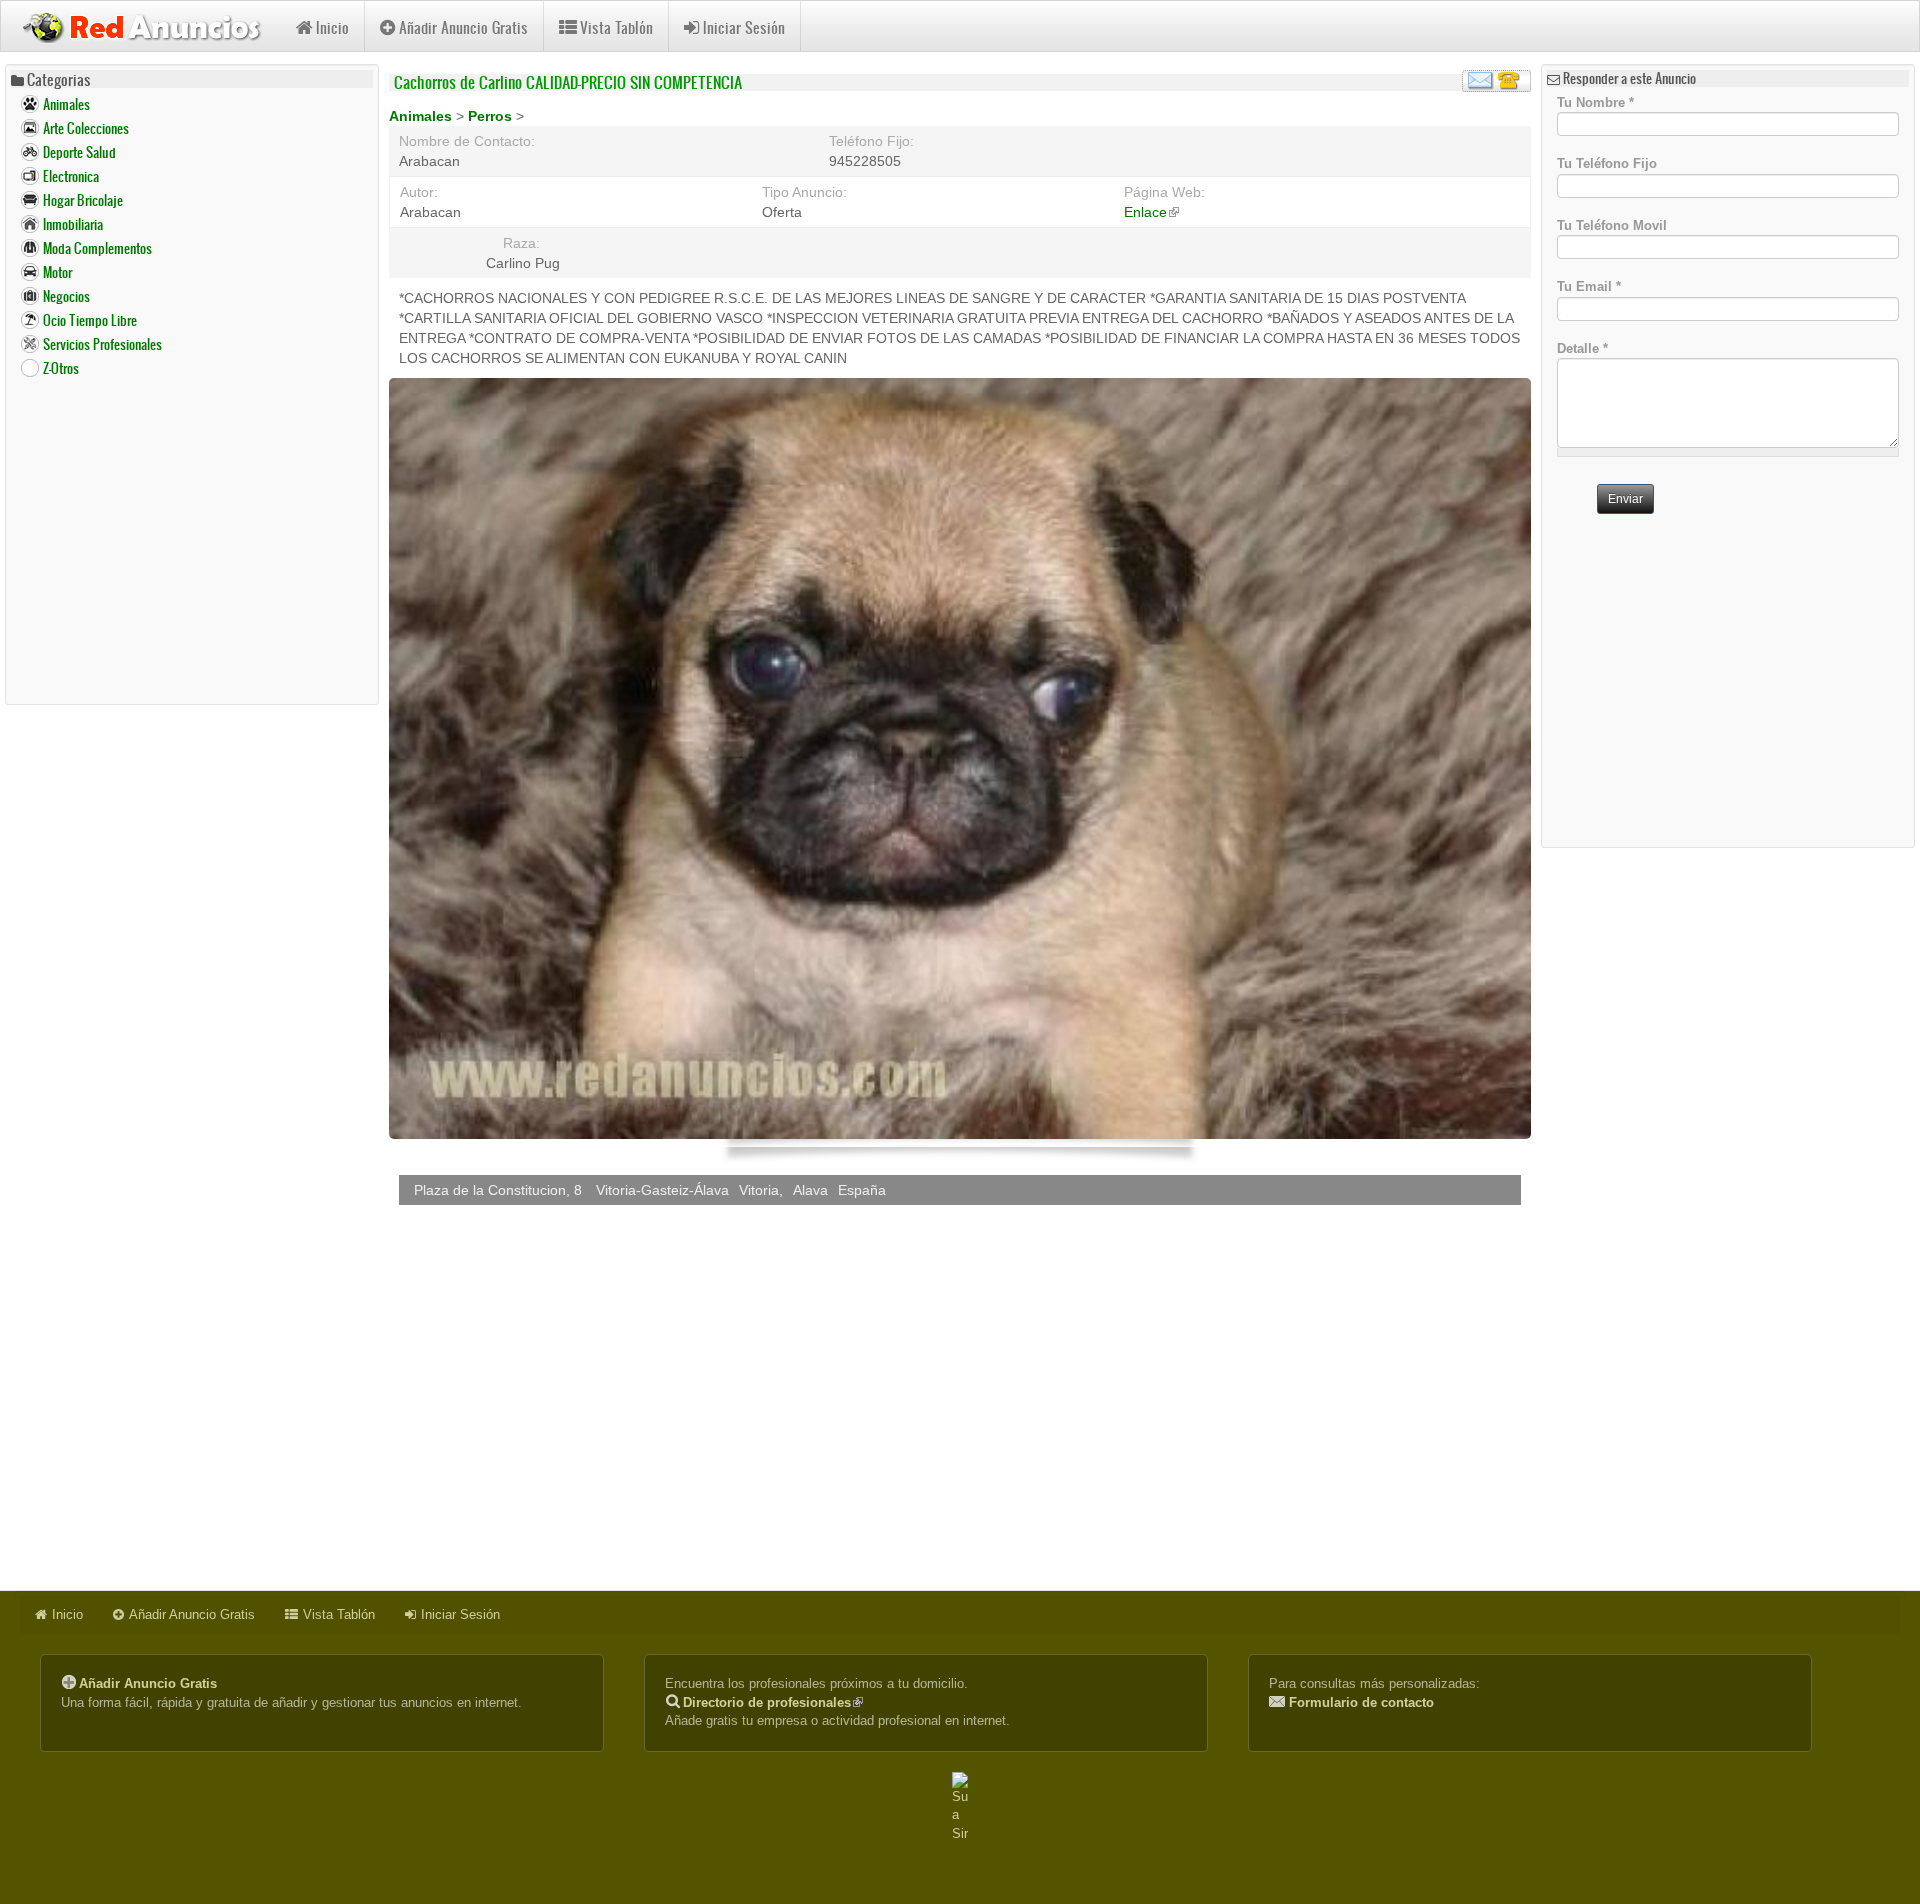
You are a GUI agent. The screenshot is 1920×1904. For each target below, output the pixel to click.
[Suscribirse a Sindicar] (960, 1808)
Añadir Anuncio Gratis (463, 27)
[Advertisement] (192, 540)
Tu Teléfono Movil (1612, 224)
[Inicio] (148, 25)
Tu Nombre (1595, 101)
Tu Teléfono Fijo (1607, 163)
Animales (66, 104)
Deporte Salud (79, 152)
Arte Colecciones (86, 128)
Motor (57, 272)
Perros (492, 116)
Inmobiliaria (73, 224)
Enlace (1151, 212)
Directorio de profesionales (773, 1702)
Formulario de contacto (1361, 1702)
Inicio (332, 27)
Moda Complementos (97, 248)
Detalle (1582, 348)
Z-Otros (61, 368)
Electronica (71, 176)
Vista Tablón (616, 27)
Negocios (66, 296)
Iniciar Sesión (744, 27)
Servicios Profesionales (102, 344)
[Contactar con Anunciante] (1496, 81)
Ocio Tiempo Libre (90, 320)
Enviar (1625, 499)
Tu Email (1589, 286)
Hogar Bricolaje (83, 200)
